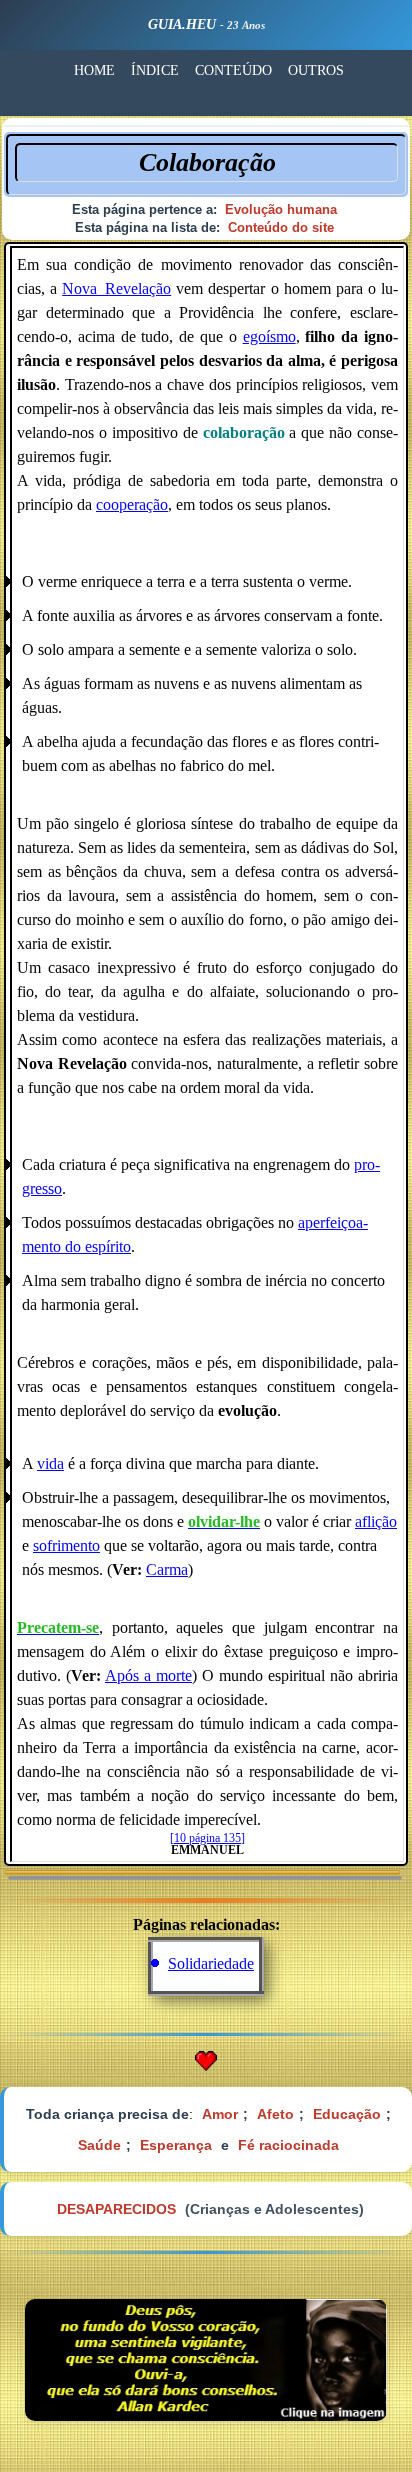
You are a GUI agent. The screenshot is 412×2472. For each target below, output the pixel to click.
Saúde (99, 2145)
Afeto (275, 2114)
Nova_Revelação (116, 288)
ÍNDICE (155, 70)
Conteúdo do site (281, 227)
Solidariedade (211, 1963)
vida (50, 1463)
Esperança (176, 2145)
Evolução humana (281, 209)
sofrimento (66, 1545)
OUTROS (316, 70)
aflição (376, 1521)
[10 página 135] (207, 1838)
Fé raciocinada (288, 2145)
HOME (94, 70)
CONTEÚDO (233, 70)
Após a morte (148, 1675)
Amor (220, 2114)
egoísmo (269, 336)
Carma (167, 1569)
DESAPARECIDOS (116, 2209)
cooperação (132, 504)
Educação (347, 2114)
